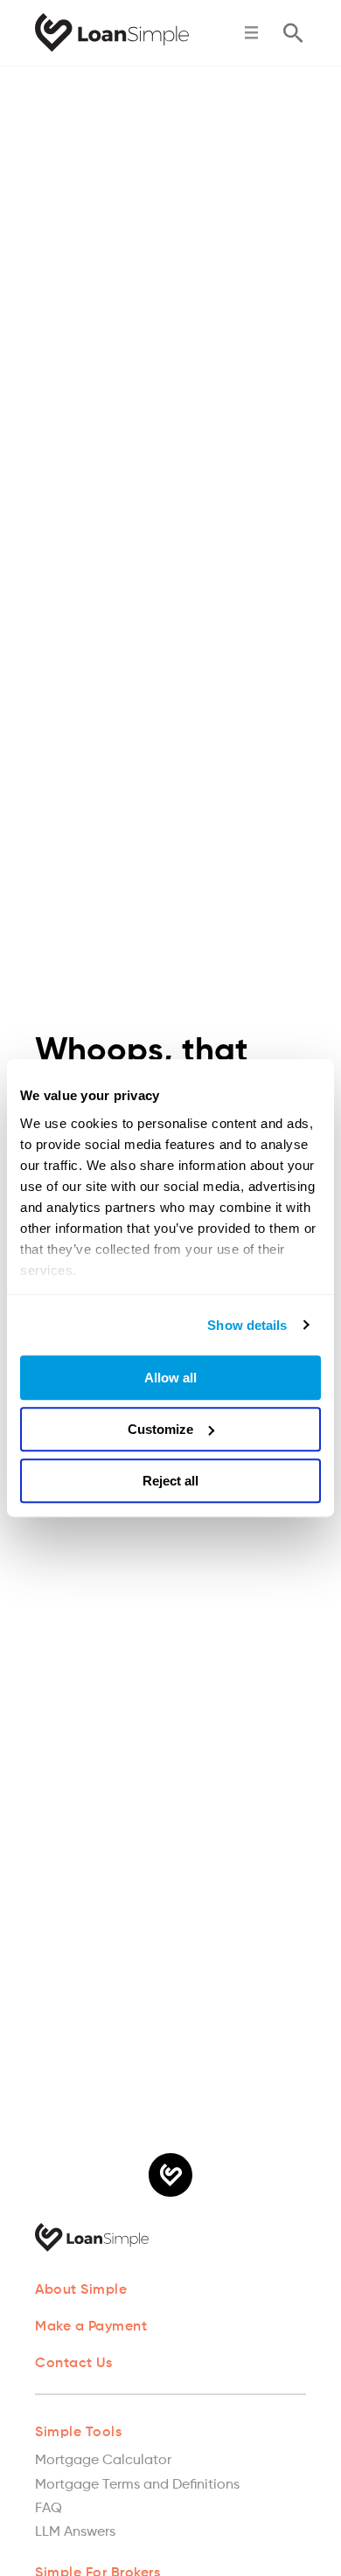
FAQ (49, 2509)
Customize (160, 1429)
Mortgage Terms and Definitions (137, 2485)
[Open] (251, 33)
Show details (247, 1325)
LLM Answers (75, 2532)
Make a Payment (91, 2327)
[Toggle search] (293, 33)
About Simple (81, 2290)
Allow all (170, 1378)
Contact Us (73, 2364)
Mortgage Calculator (103, 2461)
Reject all (170, 1481)
